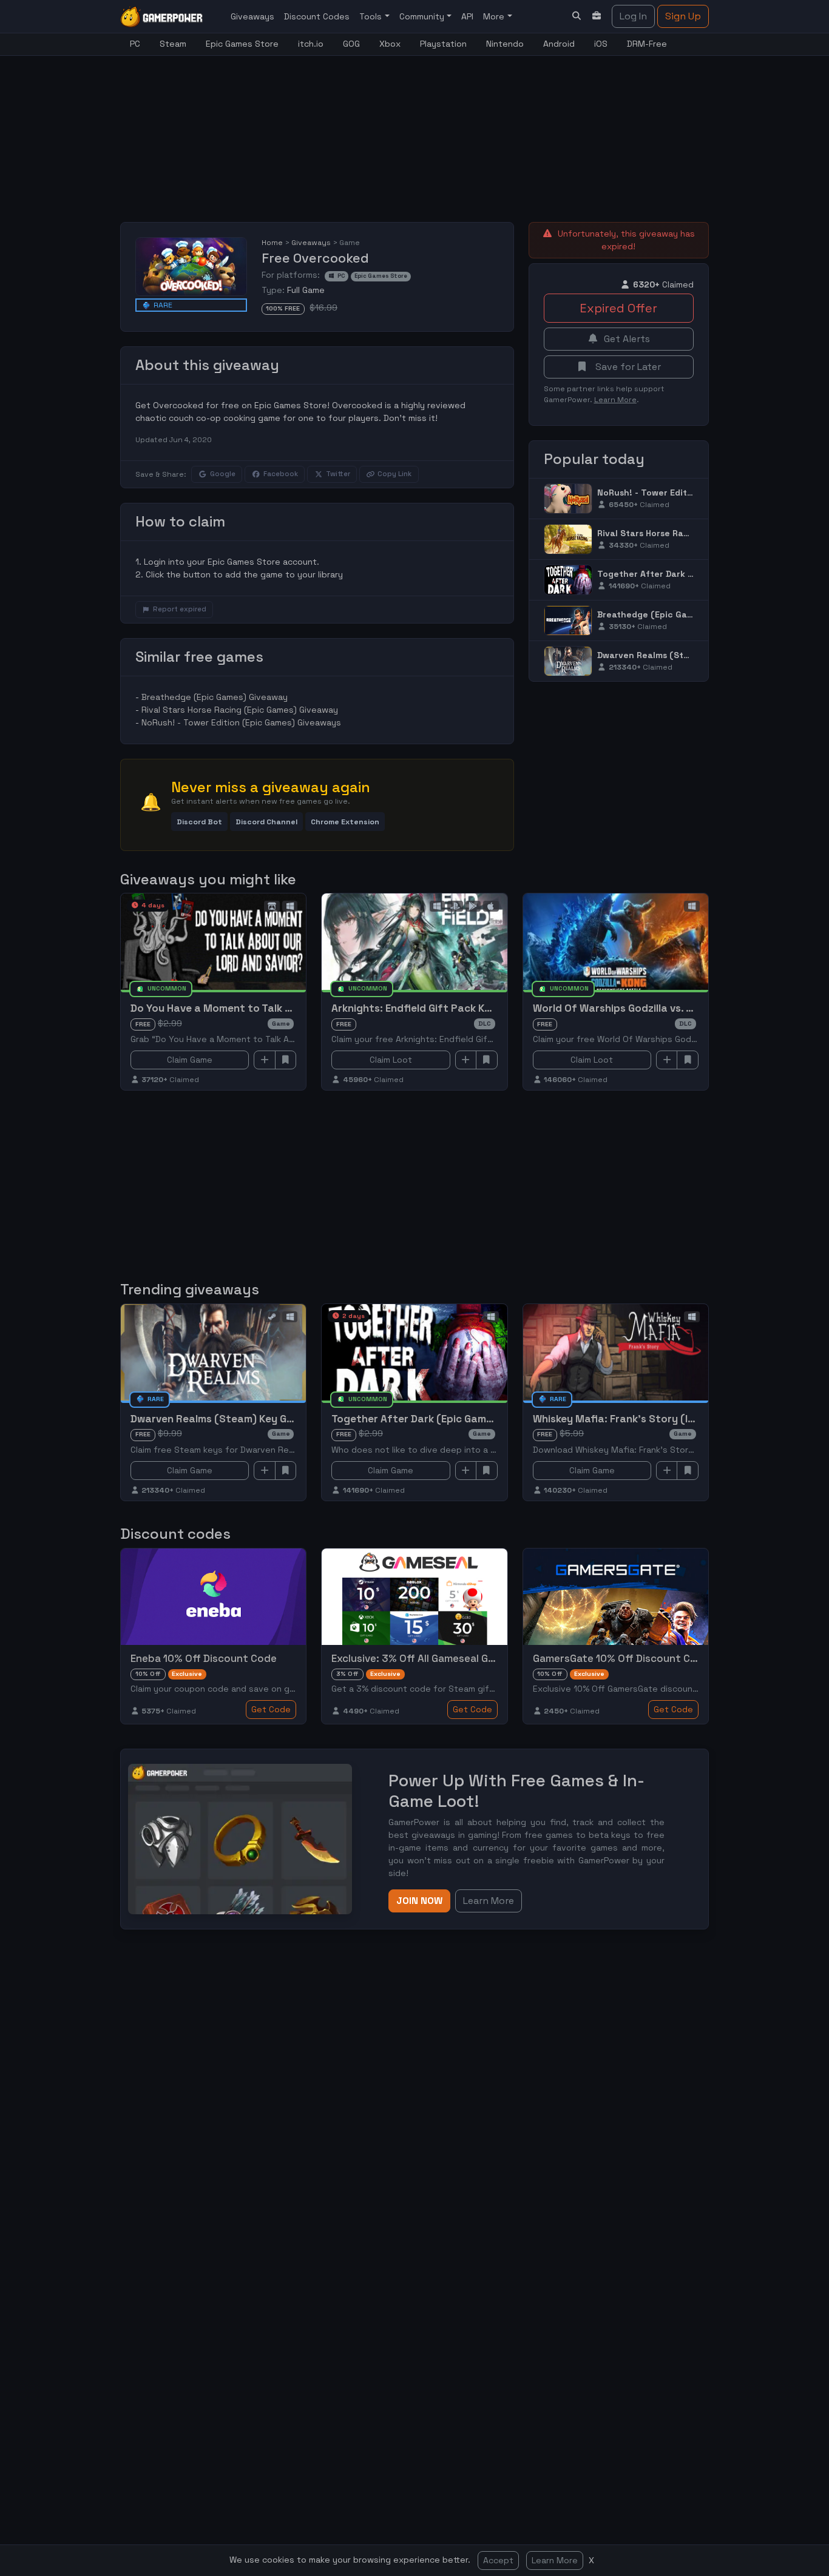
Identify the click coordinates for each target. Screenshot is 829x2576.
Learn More (555, 2560)
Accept (498, 2560)
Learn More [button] (489, 1901)
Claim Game (190, 1060)
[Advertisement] (414, 132)
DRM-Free (647, 44)
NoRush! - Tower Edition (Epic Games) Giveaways (241, 722)
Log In (633, 16)
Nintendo (505, 44)
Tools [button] (372, 16)
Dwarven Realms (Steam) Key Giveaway (682, 655)
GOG (351, 44)
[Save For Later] (286, 1060)
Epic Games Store (242, 44)
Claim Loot (391, 1060)
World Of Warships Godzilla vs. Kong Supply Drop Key (664, 1008)
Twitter (338, 474)
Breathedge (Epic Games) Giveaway (215, 697)
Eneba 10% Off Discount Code (204, 1658)
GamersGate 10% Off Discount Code (621, 1658)
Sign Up (683, 16)
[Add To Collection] (265, 1060)
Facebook (281, 474)
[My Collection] (597, 16)
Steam (173, 44)
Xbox (390, 44)
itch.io (311, 44)
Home (272, 243)
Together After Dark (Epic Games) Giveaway (693, 574)
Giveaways (252, 16)
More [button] (495, 16)
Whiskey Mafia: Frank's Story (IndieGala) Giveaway (659, 1419)
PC (135, 44)
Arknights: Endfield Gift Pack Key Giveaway (439, 1008)
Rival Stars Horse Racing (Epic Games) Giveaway (240, 710)
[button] (199, 822)
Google (223, 474)
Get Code (271, 1709)
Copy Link (394, 474)
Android (559, 44)
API (467, 16)
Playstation (443, 44)
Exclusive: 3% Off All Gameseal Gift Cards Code (446, 1658)
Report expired (180, 609)
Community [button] (423, 16)
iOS (601, 44)
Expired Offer (618, 308)
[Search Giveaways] (577, 16)
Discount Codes (317, 16)
